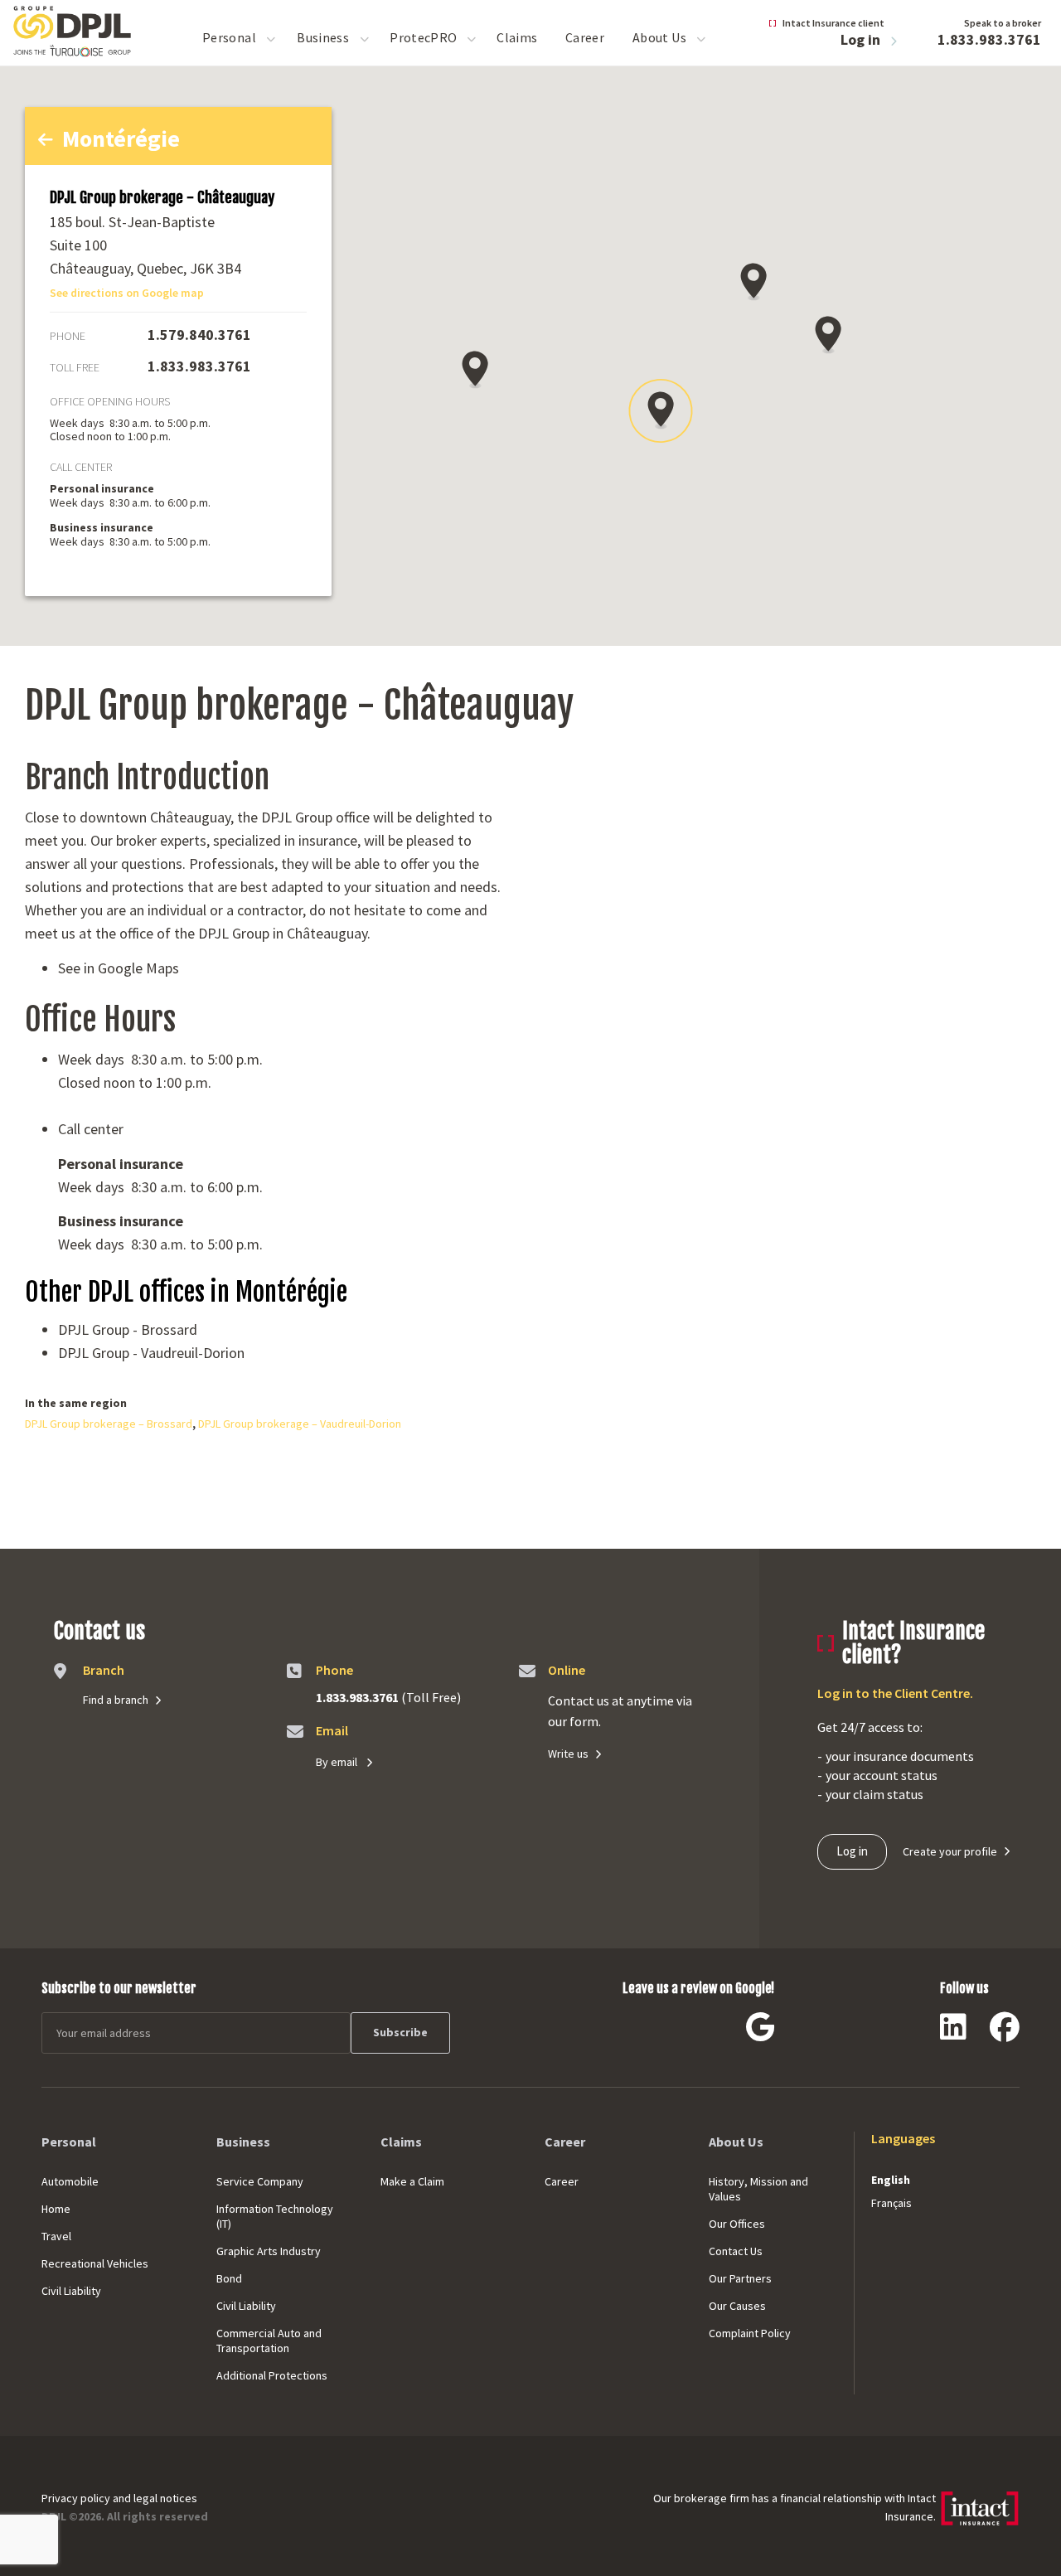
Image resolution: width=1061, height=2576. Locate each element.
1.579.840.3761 (199, 335)
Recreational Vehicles (95, 2263)
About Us (659, 37)
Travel (56, 2236)
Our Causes (737, 2306)
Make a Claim (412, 2181)
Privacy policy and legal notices (119, 2498)
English (891, 2180)
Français (891, 2203)
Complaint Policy (750, 2333)
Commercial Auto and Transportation (269, 2341)
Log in (862, 39)
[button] (753, 282)
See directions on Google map (127, 293)
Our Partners (740, 2278)
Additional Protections (272, 2375)
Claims (517, 37)
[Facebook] (1005, 2033)
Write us (568, 1754)
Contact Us (736, 2251)
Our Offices (737, 2224)
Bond (229, 2278)
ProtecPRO (423, 37)
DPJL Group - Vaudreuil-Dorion (151, 1353)
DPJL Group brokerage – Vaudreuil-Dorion (300, 1424)
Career (585, 37)
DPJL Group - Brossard (128, 1329)
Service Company (260, 2181)
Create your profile (950, 1851)
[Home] (73, 29)
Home (56, 2209)
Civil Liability (71, 2291)
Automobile (70, 2181)
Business (323, 37)
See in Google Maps (119, 968)
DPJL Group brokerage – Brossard (109, 1424)
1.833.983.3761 (989, 39)
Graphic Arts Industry (269, 2251)
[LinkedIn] (953, 2033)
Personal (229, 37)
